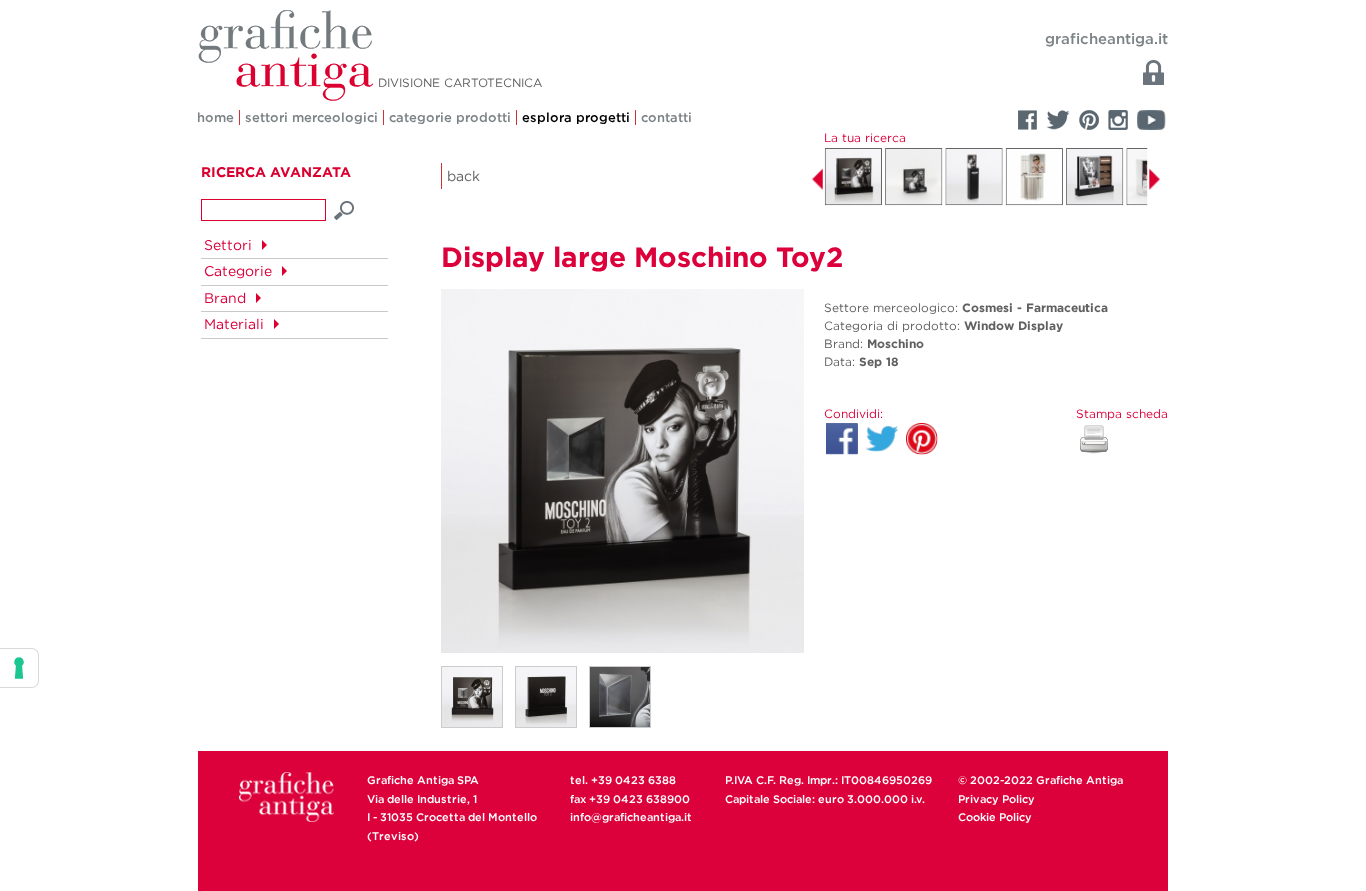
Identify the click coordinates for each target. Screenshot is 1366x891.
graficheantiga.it (1106, 39)
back (463, 176)
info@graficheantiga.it (631, 817)
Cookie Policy (995, 817)
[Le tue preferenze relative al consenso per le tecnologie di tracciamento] (19, 668)
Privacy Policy (996, 799)
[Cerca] (345, 208)
